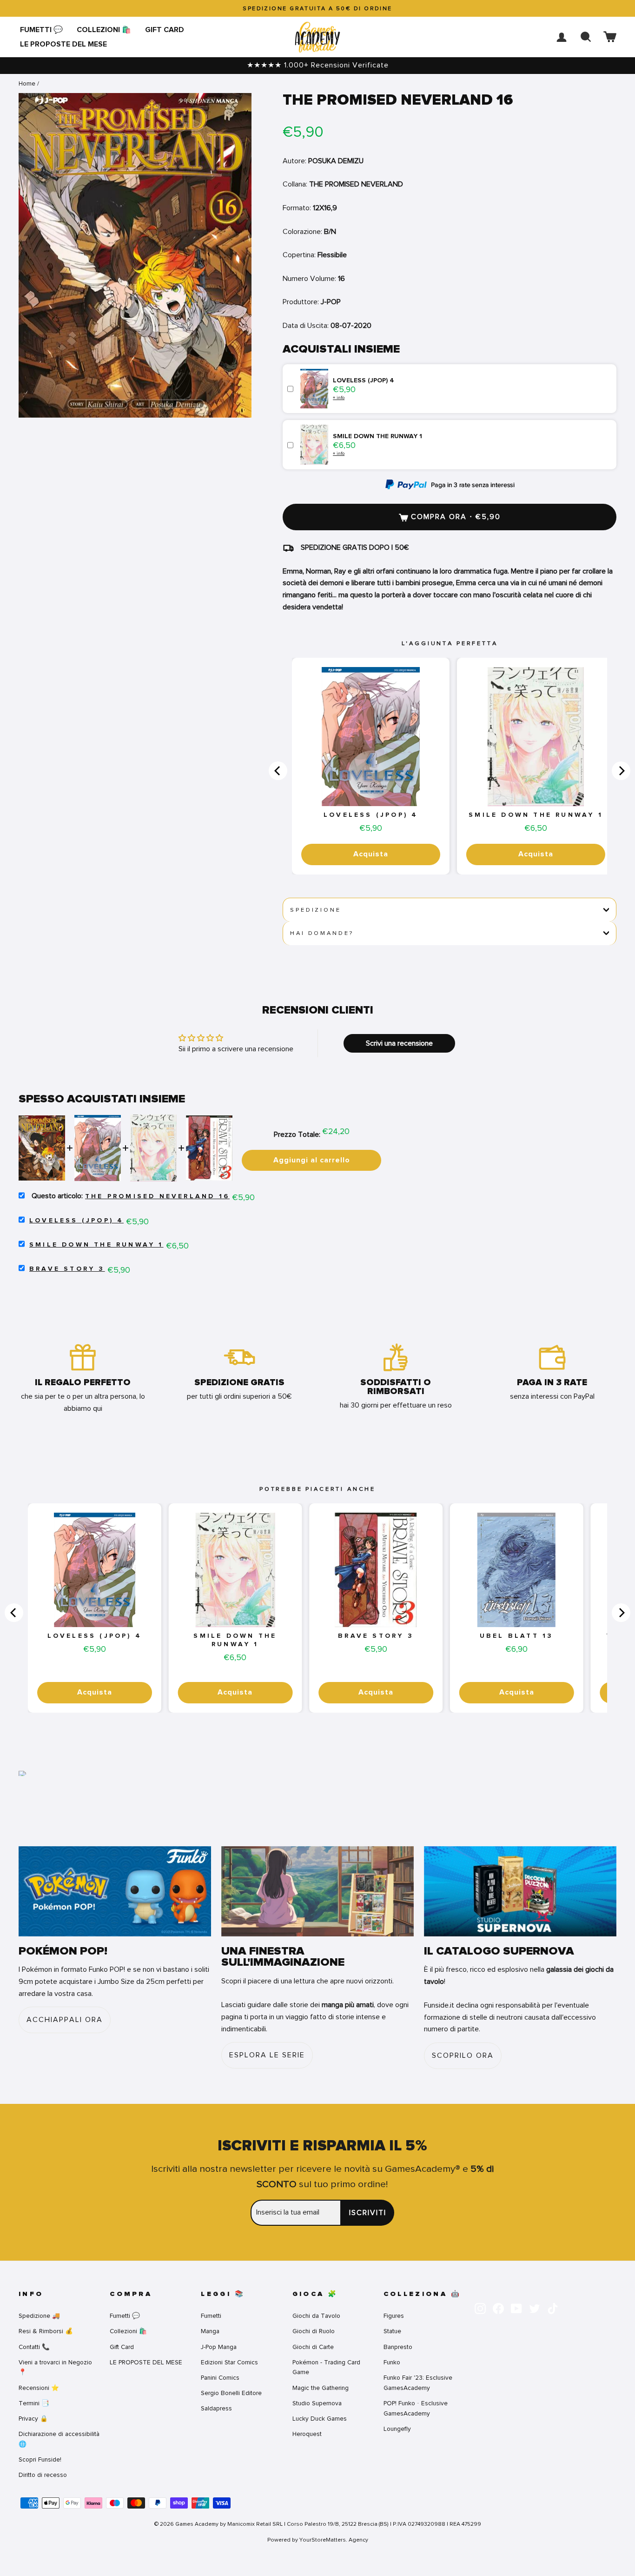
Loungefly (397, 2429)
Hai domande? (322, 933)
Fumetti (211, 2316)
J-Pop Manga (219, 2347)
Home (27, 83)
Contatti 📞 (34, 2347)
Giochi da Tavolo (316, 2316)
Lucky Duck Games (320, 2419)
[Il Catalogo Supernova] (520, 1891)
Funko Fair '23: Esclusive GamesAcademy (418, 2383)
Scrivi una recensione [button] (399, 1043)
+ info (339, 397)
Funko (392, 2362)
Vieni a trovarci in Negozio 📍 (55, 2367)
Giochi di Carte (313, 2347)
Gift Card (165, 30)
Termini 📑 (34, 2403)
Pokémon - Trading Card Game (326, 2367)
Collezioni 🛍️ (104, 30)
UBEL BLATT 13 (517, 1636)
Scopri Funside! (40, 2459)
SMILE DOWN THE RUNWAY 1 (536, 815)
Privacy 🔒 (33, 2419)
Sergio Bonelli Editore (231, 2393)
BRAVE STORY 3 (67, 1269)
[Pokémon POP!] (115, 1891)
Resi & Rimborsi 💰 (46, 2331)
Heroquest (307, 2434)
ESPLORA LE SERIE (267, 2055)
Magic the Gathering (321, 2388)
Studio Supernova (317, 2403)
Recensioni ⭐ (39, 2388)
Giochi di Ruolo (314, 2331)
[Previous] (278, 771)
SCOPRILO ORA (463, 2055)
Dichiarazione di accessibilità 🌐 (59, 2439)
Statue (392, 2331)
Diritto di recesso (43, 2475)
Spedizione (315, 910)
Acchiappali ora (65, 2020)
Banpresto (398, 2347)
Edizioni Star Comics (229, 2362)
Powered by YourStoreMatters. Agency (318, 2540)
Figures (394, 2316)
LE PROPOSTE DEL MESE (63, 44)
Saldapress (216, 2408)
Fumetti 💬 (41, 30)
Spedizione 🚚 (39, 2316)
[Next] (621, 771)
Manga (210, 2331)
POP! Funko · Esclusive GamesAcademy (416, 2408)
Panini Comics (220, 2378)
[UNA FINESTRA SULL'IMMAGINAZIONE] (317, 1891)
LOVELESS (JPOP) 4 (371, 815)
